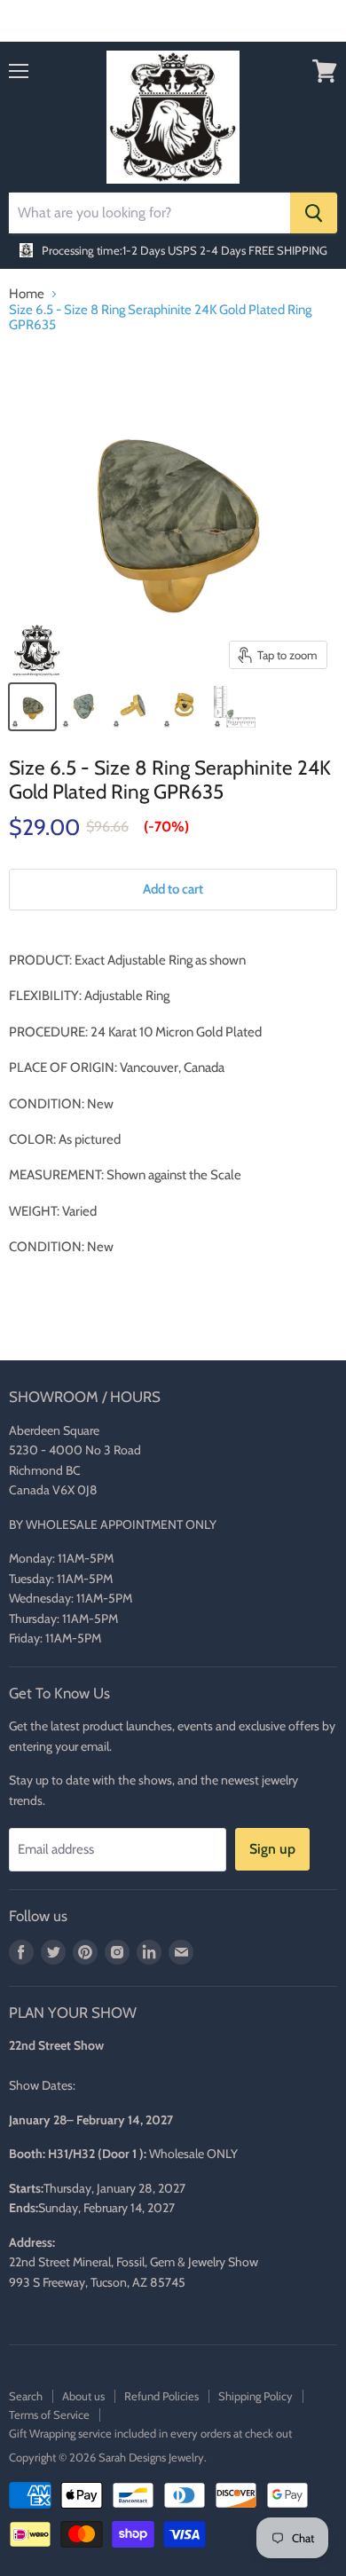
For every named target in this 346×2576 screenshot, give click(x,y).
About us (83, 2396)
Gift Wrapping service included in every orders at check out (150, 2433)
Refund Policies (161, 2396)
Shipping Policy (256, 2396)
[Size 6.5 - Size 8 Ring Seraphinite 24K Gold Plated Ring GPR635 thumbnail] (32, 707)
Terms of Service (49, 2415)
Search (26, 2396)
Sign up (272, 1849)
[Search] (314, 213)
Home (27, 294)
